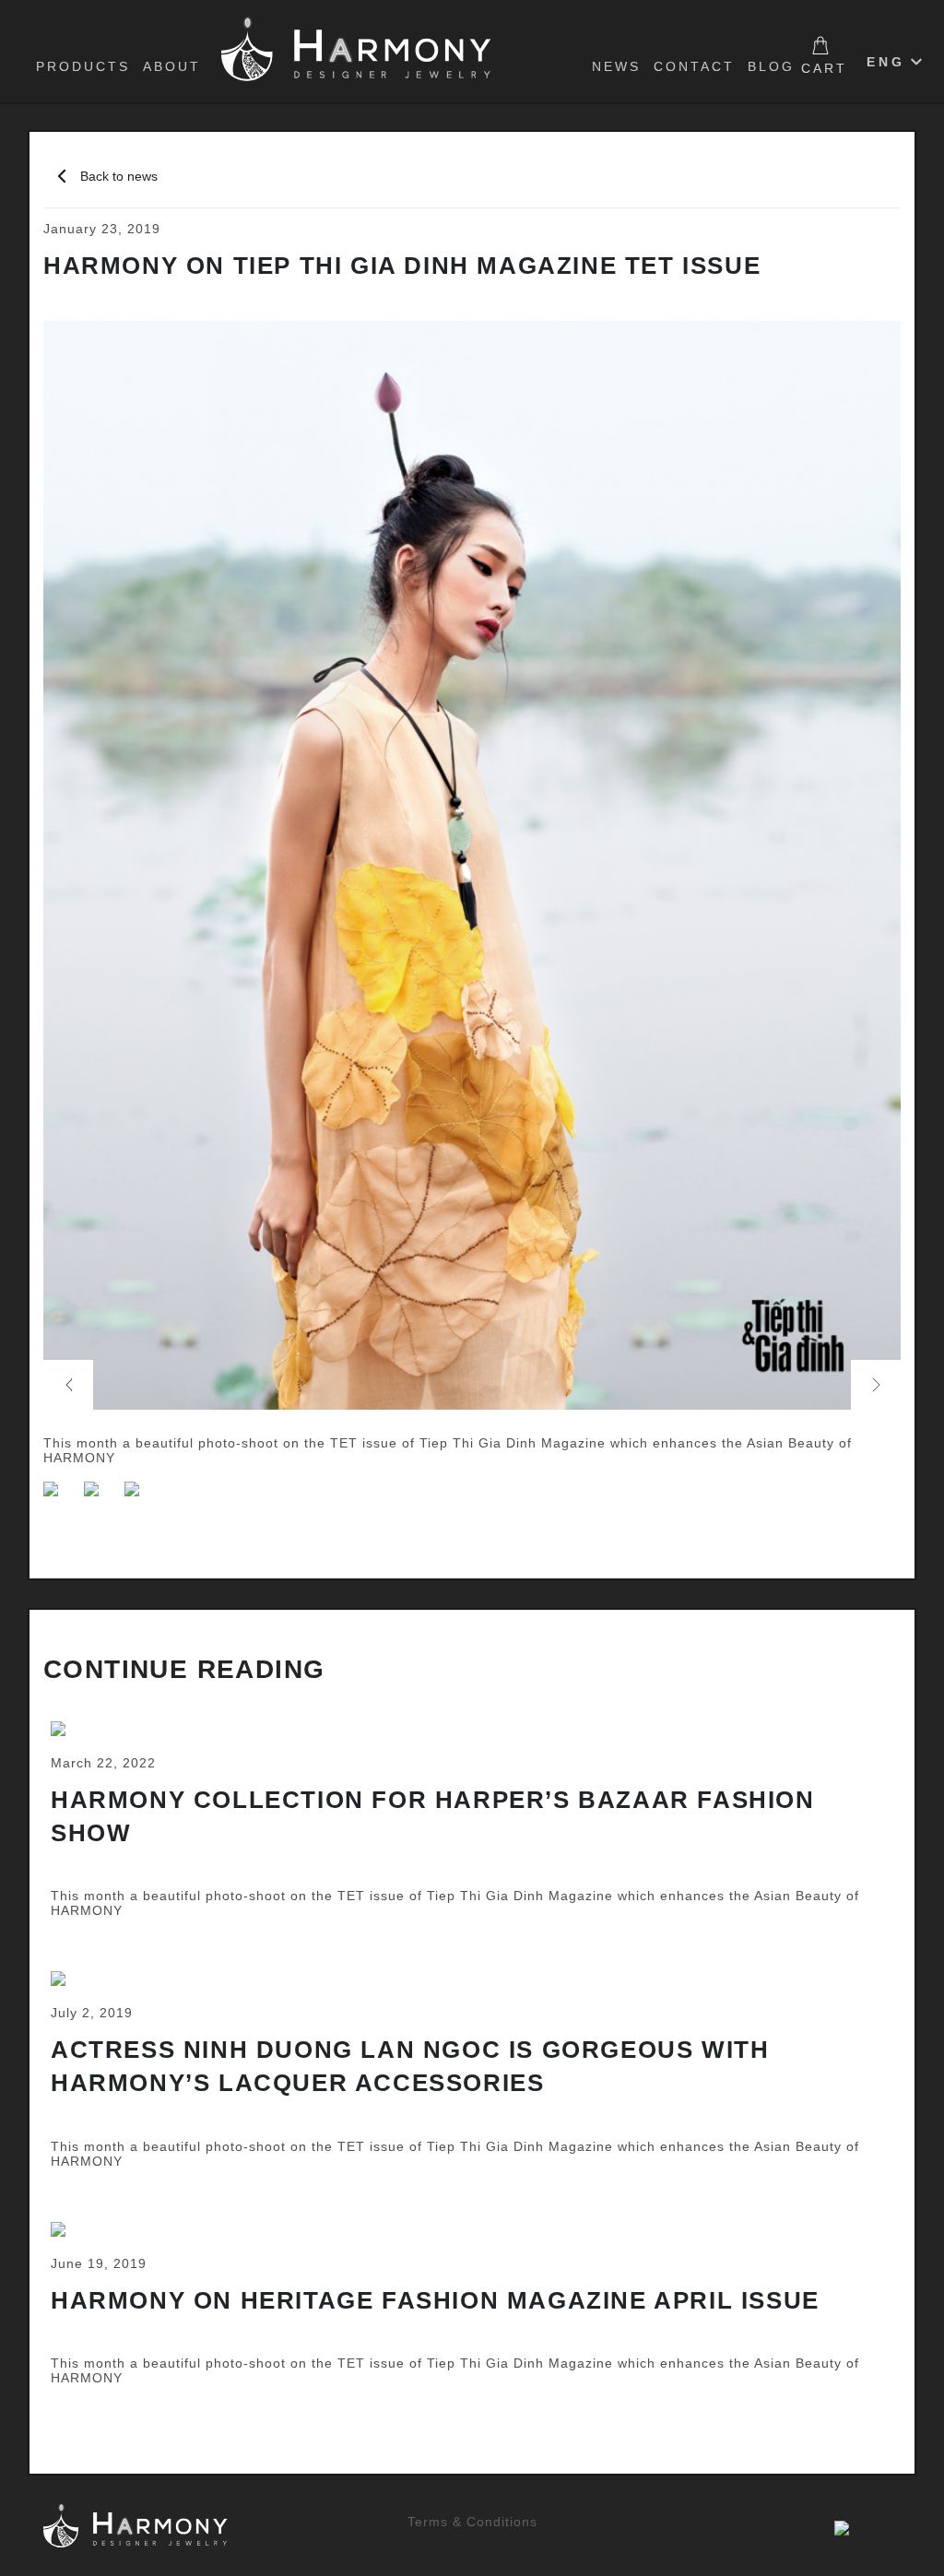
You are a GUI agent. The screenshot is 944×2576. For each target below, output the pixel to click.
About (172, 66)
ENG (886, 62)
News (616, 66)
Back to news (119, 176)
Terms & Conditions (472, 2522)
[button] (68, 1385)
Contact (694, 66)
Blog (771, 66)
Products (83, 66)
